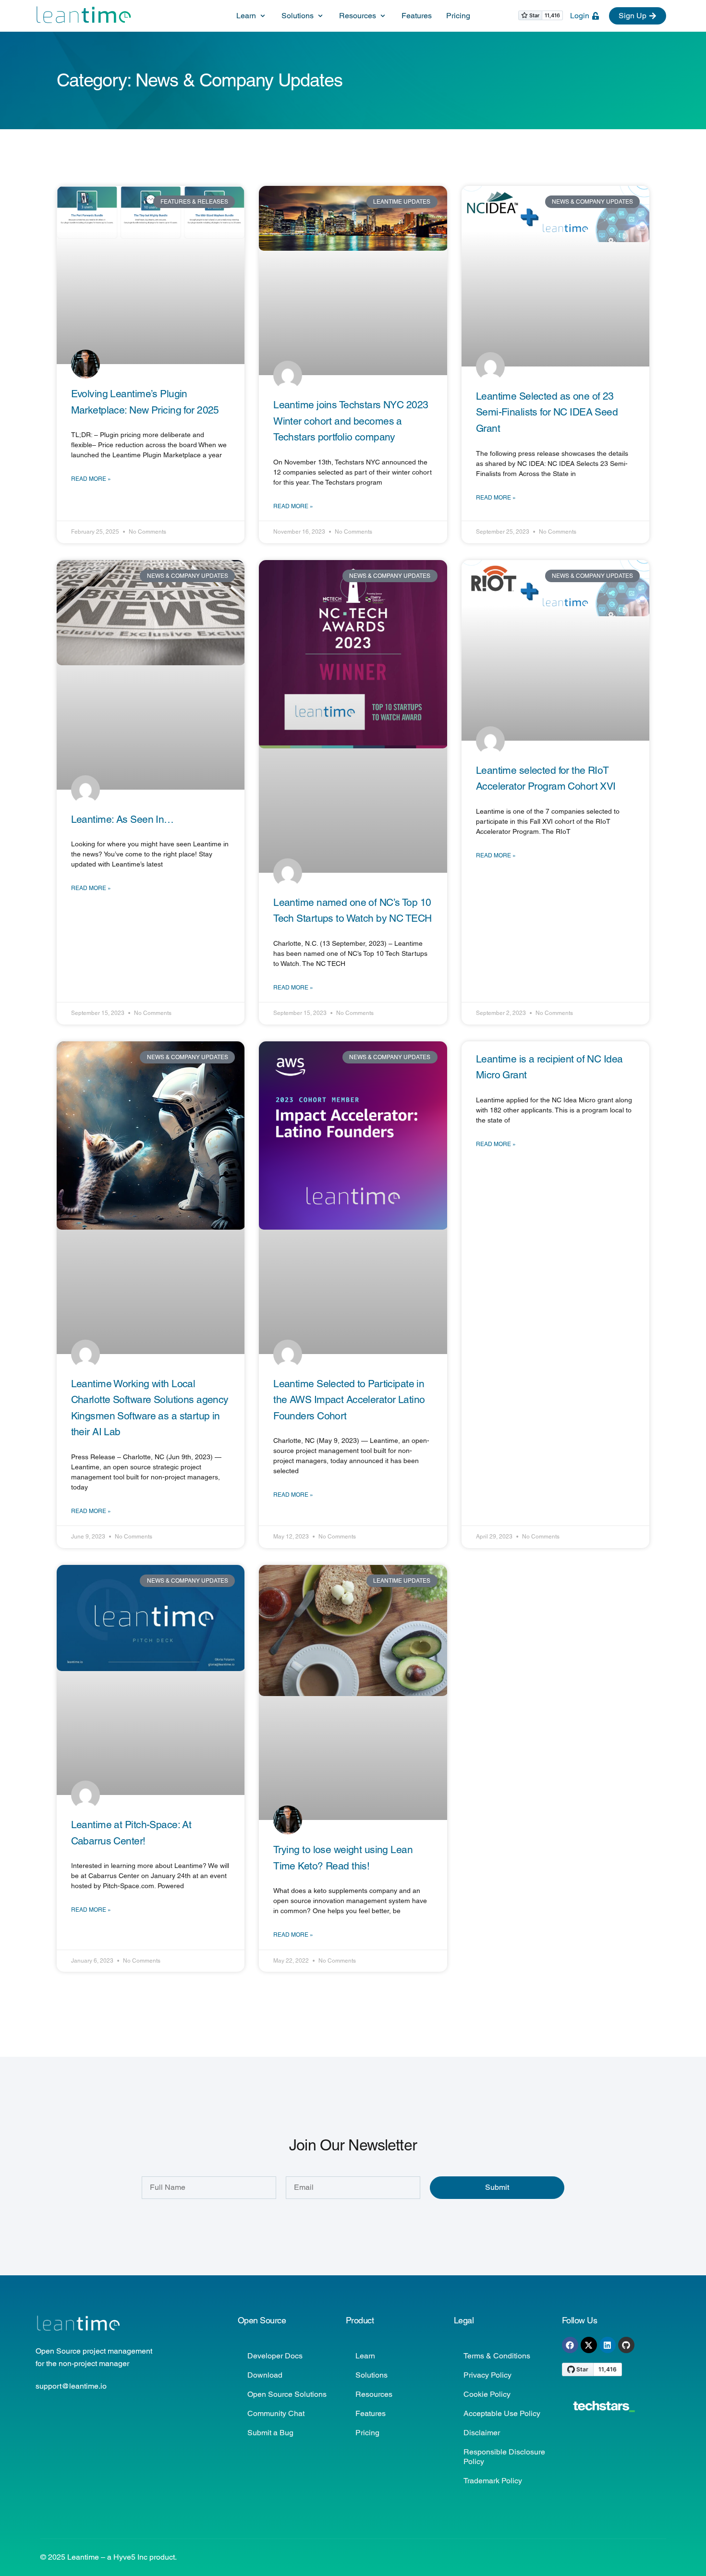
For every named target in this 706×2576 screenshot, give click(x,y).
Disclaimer (482, 2433)
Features (371, 2413)
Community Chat (276, 2413)
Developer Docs (275, 2356)
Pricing (367, 2433)
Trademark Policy (493, 2481)
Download (265, 2375)
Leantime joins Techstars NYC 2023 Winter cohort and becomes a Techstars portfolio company (351, 421)
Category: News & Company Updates (200, 80)
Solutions (371, 2375)
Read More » (91, 479)
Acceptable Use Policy (502, 2413)
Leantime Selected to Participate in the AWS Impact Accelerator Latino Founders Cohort (349, 1400)
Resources (374, 2394)
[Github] (626, 2345)
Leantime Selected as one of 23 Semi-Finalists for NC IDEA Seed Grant (547, 412)
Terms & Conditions (497, 2356)
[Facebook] (570, 2345)
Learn (365, 2356)
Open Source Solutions (287, 2394)
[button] (252, 16)
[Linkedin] (608, 2345)
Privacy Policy (487, 2375)
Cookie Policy (487, 2394)
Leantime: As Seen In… (122, 819)
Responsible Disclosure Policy (504, 2457)
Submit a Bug (270, 2433)
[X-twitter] (589, 2345)
